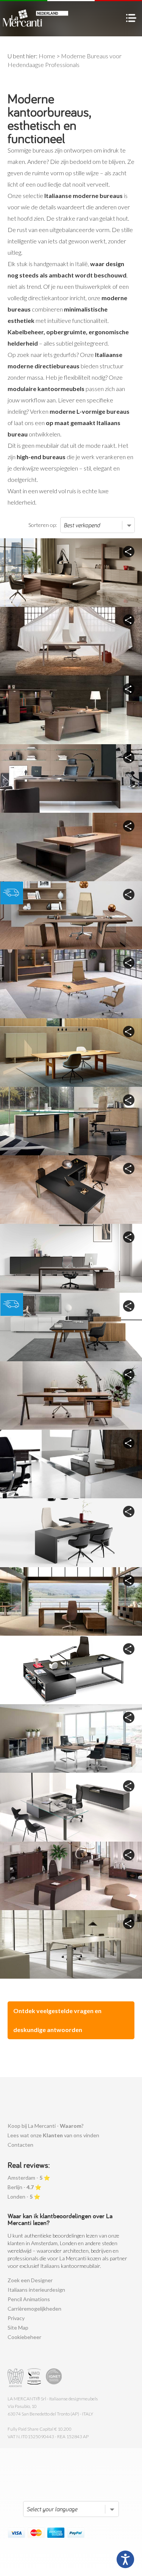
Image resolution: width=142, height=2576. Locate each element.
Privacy (16, 2318)
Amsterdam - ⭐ (29, 2178)
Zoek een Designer (30, 2280)
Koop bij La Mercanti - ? (46, 2126)
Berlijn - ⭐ (24, 2187)
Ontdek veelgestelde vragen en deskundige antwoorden (57, 2020)
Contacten (20, 2145)
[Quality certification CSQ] (35, 2378)
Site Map (18, 2327)
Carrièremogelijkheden (34, 2309)
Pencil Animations (29, 2299)
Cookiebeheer (24, 2337)
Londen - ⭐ (24, 2197)
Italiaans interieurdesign (36, 2290)
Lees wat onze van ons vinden (53, 2135)
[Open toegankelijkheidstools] (125, 2559)
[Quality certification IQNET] (54, 2378)
